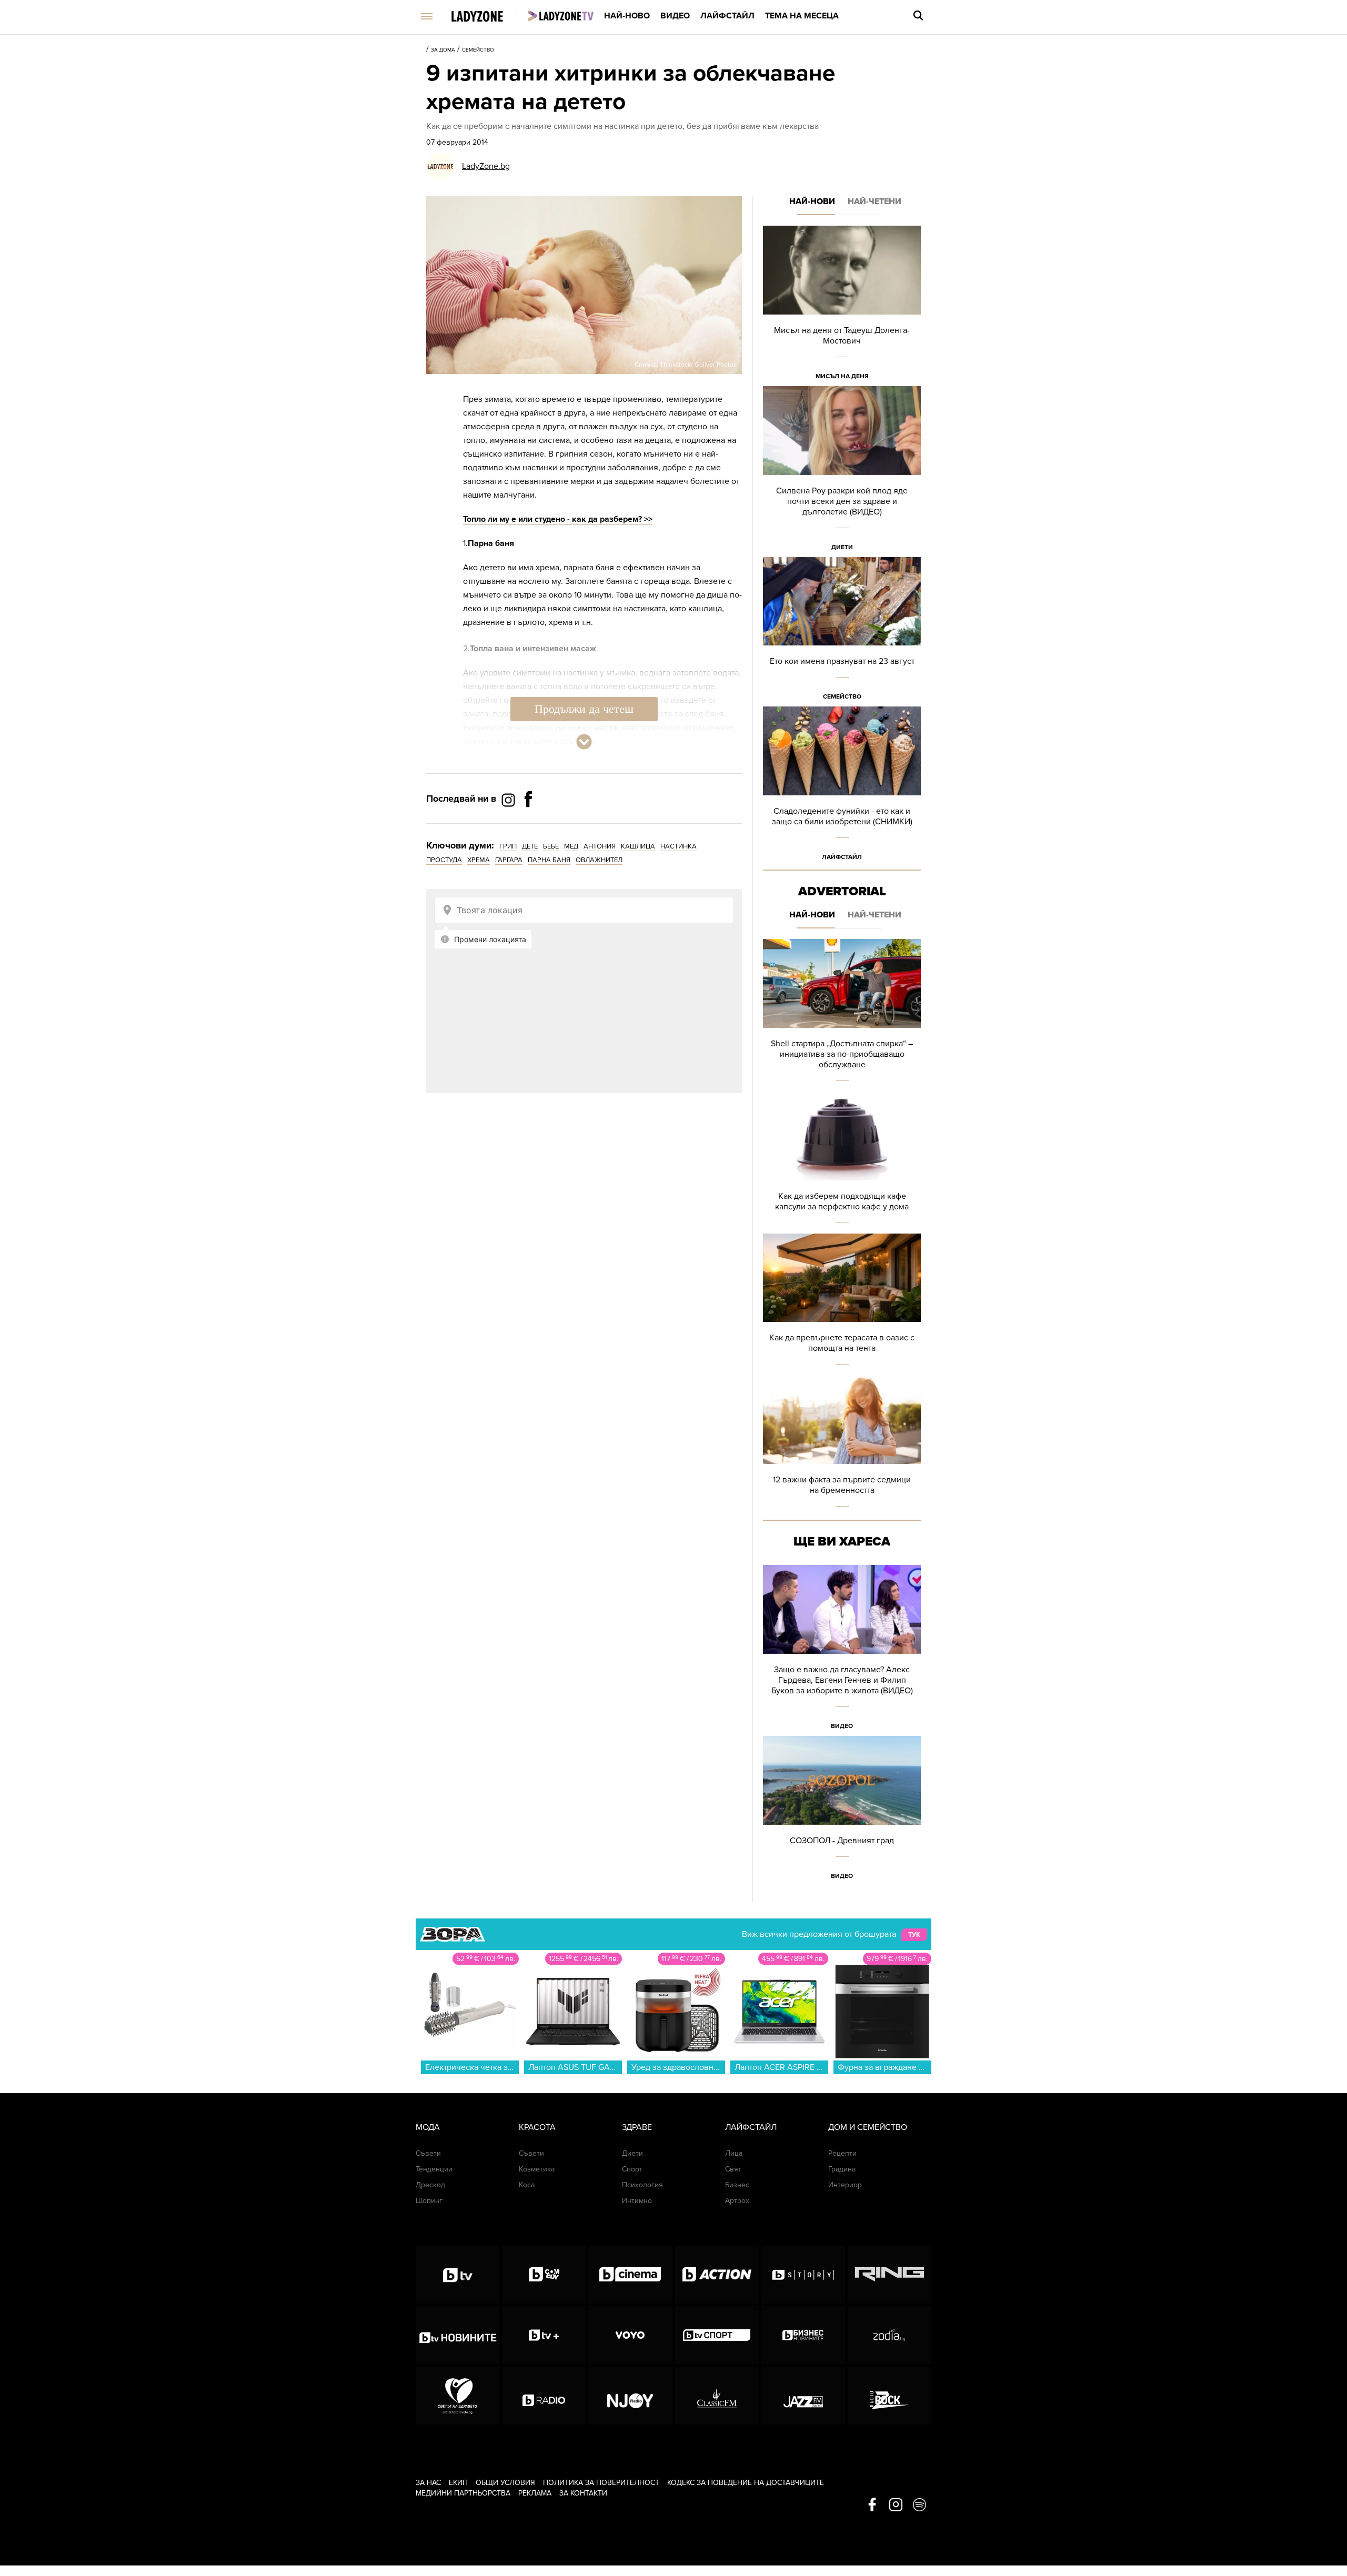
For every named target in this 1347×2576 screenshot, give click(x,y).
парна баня (549, 860)
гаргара (509, 860)
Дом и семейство (868, 2127)
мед (571, 846)
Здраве (637, 2127)
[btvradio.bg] (544, 2396)
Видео (675, 16)
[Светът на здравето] (458, 2396)
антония (600, 846)
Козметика (537, 2169)
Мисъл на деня (842, 376)
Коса (527, 2185)
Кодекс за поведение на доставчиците (746, 2483)
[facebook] (872, 2506)
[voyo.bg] (630, 2335)
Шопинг (429, 2201)
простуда (444, 860)
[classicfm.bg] (717, 2396)
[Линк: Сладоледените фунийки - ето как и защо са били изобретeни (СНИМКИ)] (842, 787)
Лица (734, 2153)
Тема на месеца (802, 16)
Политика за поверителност (601, 2483)
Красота (537, 2127)
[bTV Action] (717, 2275)
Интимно (637, 2201)
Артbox (737, 2201)
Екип (458, 2483)
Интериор (845, 2185)
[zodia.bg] (889, 2335)
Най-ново (627, 16)
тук (914, 1935)
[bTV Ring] (889, 2275)
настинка (678, 846)
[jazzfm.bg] (803, 2396)
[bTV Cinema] (630, 2275)
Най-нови (812, 201)
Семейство (478, 50)
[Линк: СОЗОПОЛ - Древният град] (842, 1811)
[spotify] (919, 2506)
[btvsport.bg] (717, 2335)
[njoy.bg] (630, 2396)
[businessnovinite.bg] (803, 2335)
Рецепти (842, 2153)
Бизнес (737, 2185)
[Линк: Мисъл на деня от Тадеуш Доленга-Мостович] (842, 306)
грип (508, 846)
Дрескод (430, 2185)
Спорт (632, 2169)
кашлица (638, 846)
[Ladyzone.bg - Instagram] (509, 800)
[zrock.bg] (889, 2396)
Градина (842, 2169)
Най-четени (874, 201)
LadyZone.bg (486, 166)
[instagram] (896, 2506)
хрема (479, 860)
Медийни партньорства (463, 2493)
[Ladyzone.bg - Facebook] (528, 823)
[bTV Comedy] (544, 2275)
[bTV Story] (803, 2275)
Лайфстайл (727, 16)
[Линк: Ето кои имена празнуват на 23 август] (842, 632)
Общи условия (505, 2483)
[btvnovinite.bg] (458, 2335)
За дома (443, 50)
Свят (733, 2169)
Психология (642, 2185)
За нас (428, 2483)
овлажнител (599, 860)
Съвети (428, 2153)
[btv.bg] (458, 2275)
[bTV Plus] (544, 2335)
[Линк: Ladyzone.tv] (561, 16)
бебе (551, 846)
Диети (842, 547)
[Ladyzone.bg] (488, 17)
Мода (428, 2127)
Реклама (535, 2493)
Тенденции (434, 2169)
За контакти (583, 2493)
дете (530, 846)
